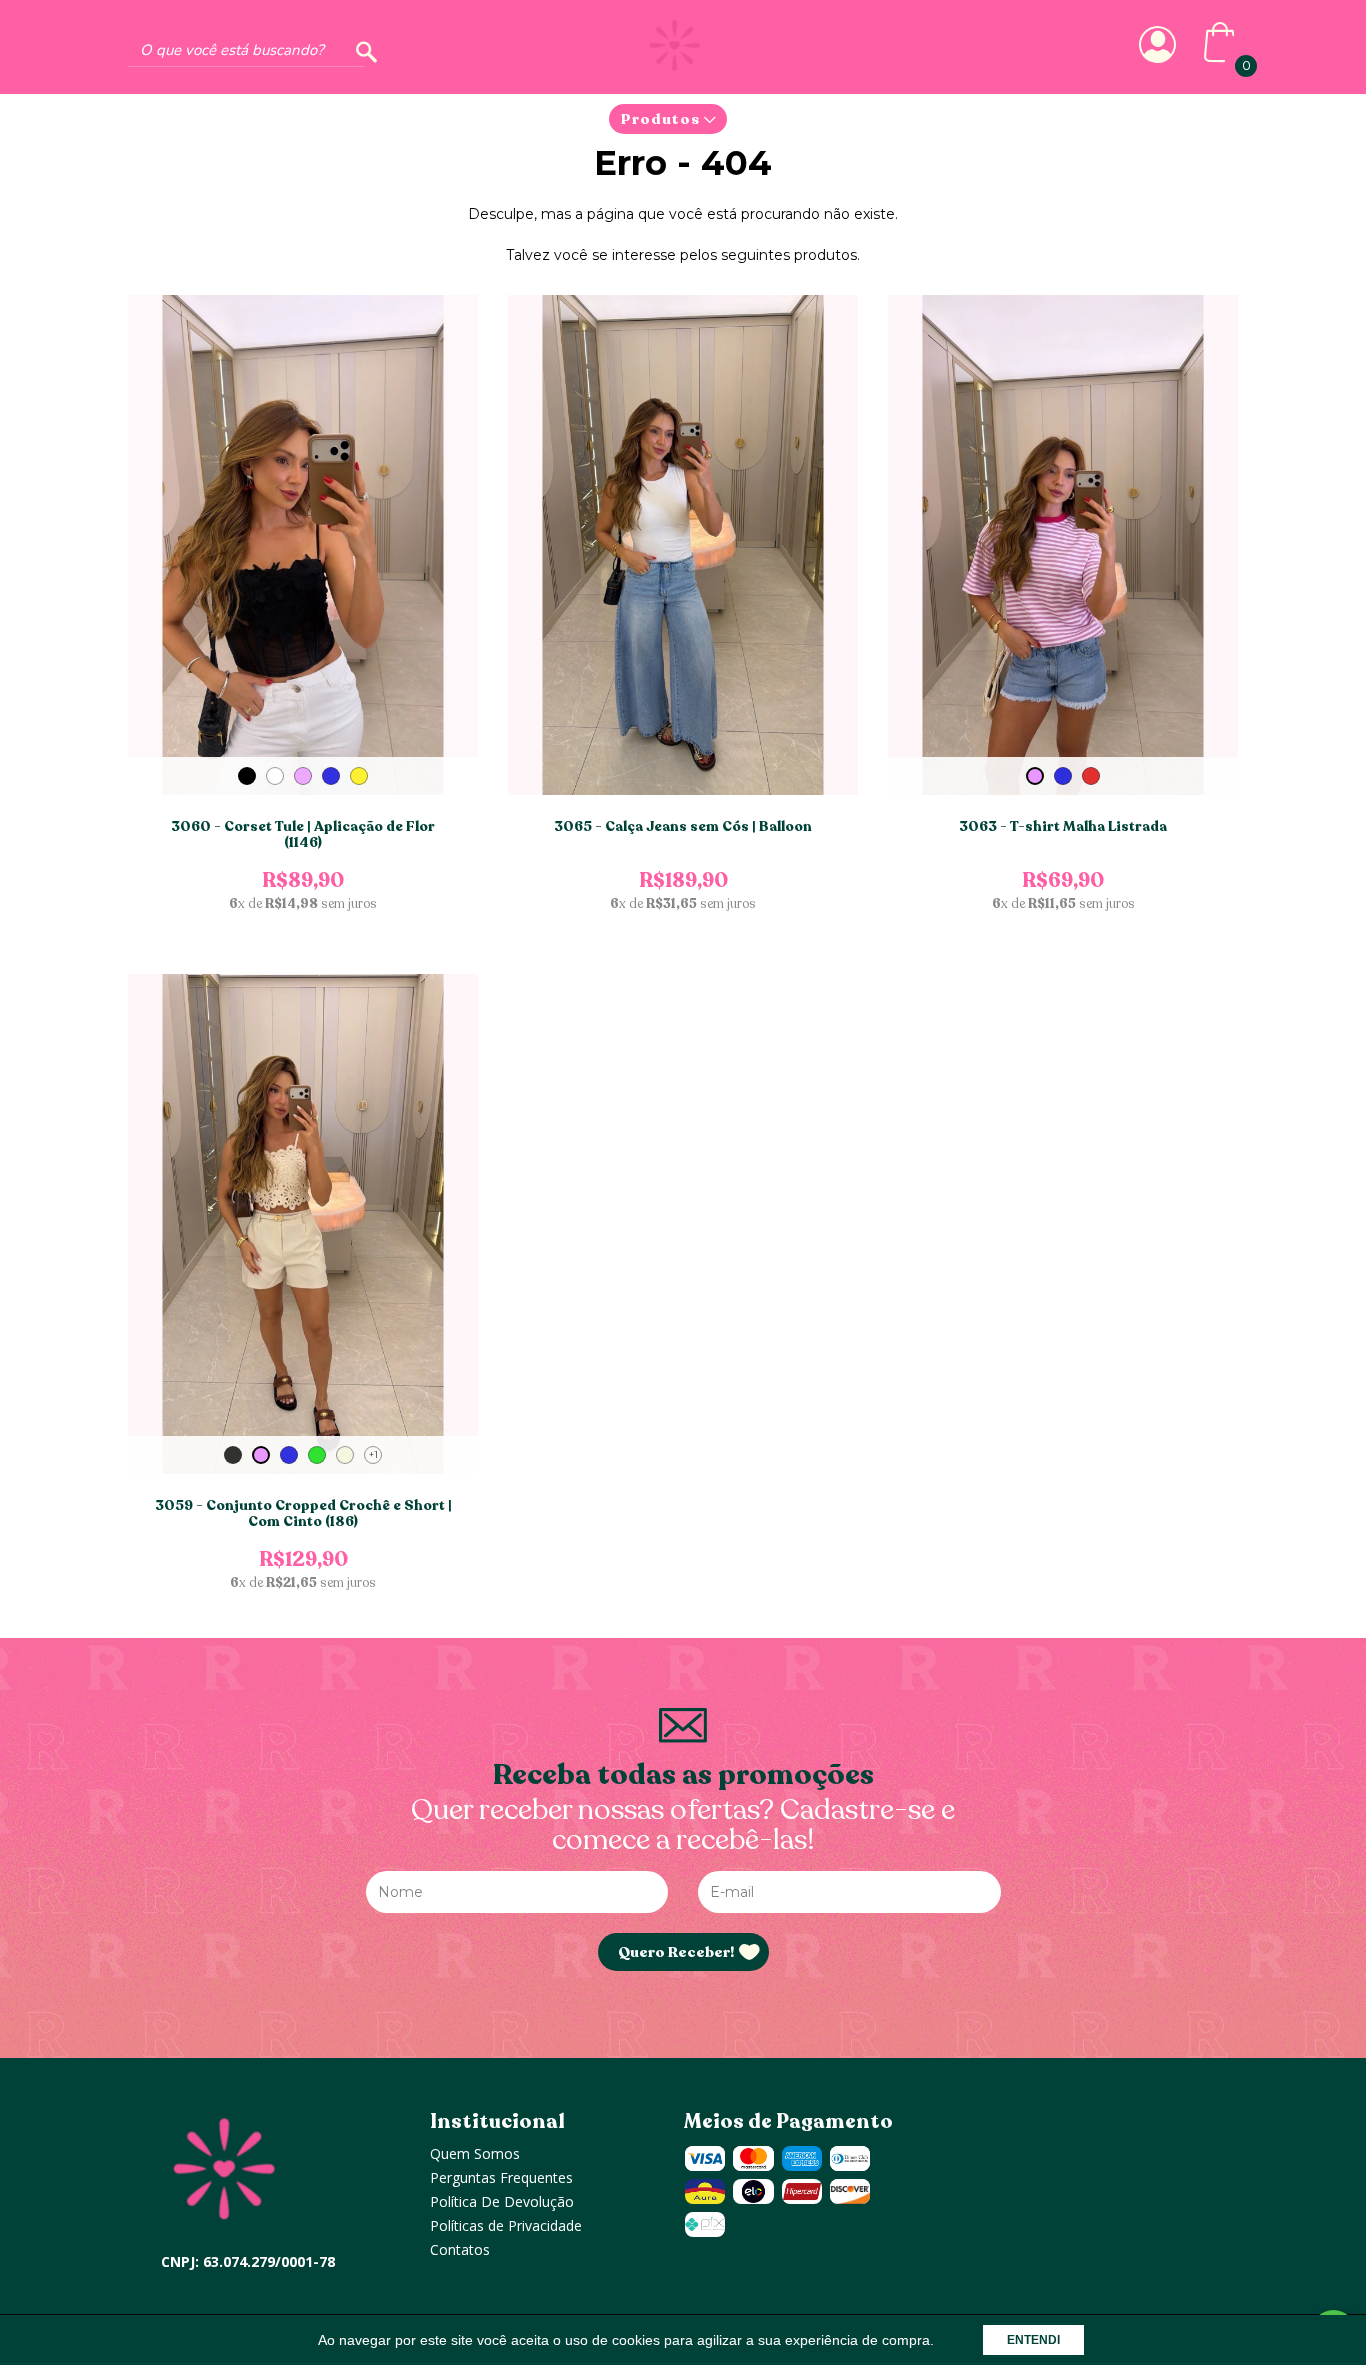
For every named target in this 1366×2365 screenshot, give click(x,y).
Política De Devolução (502, 2201)
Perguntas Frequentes (501, 2177)
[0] (1219, 58)
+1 (373, 1454)
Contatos (460, 2249)
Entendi (1033, 2340)
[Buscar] (367, 53)
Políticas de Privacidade (506, 2225)
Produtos (662, 119)
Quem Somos (475, 2153)
